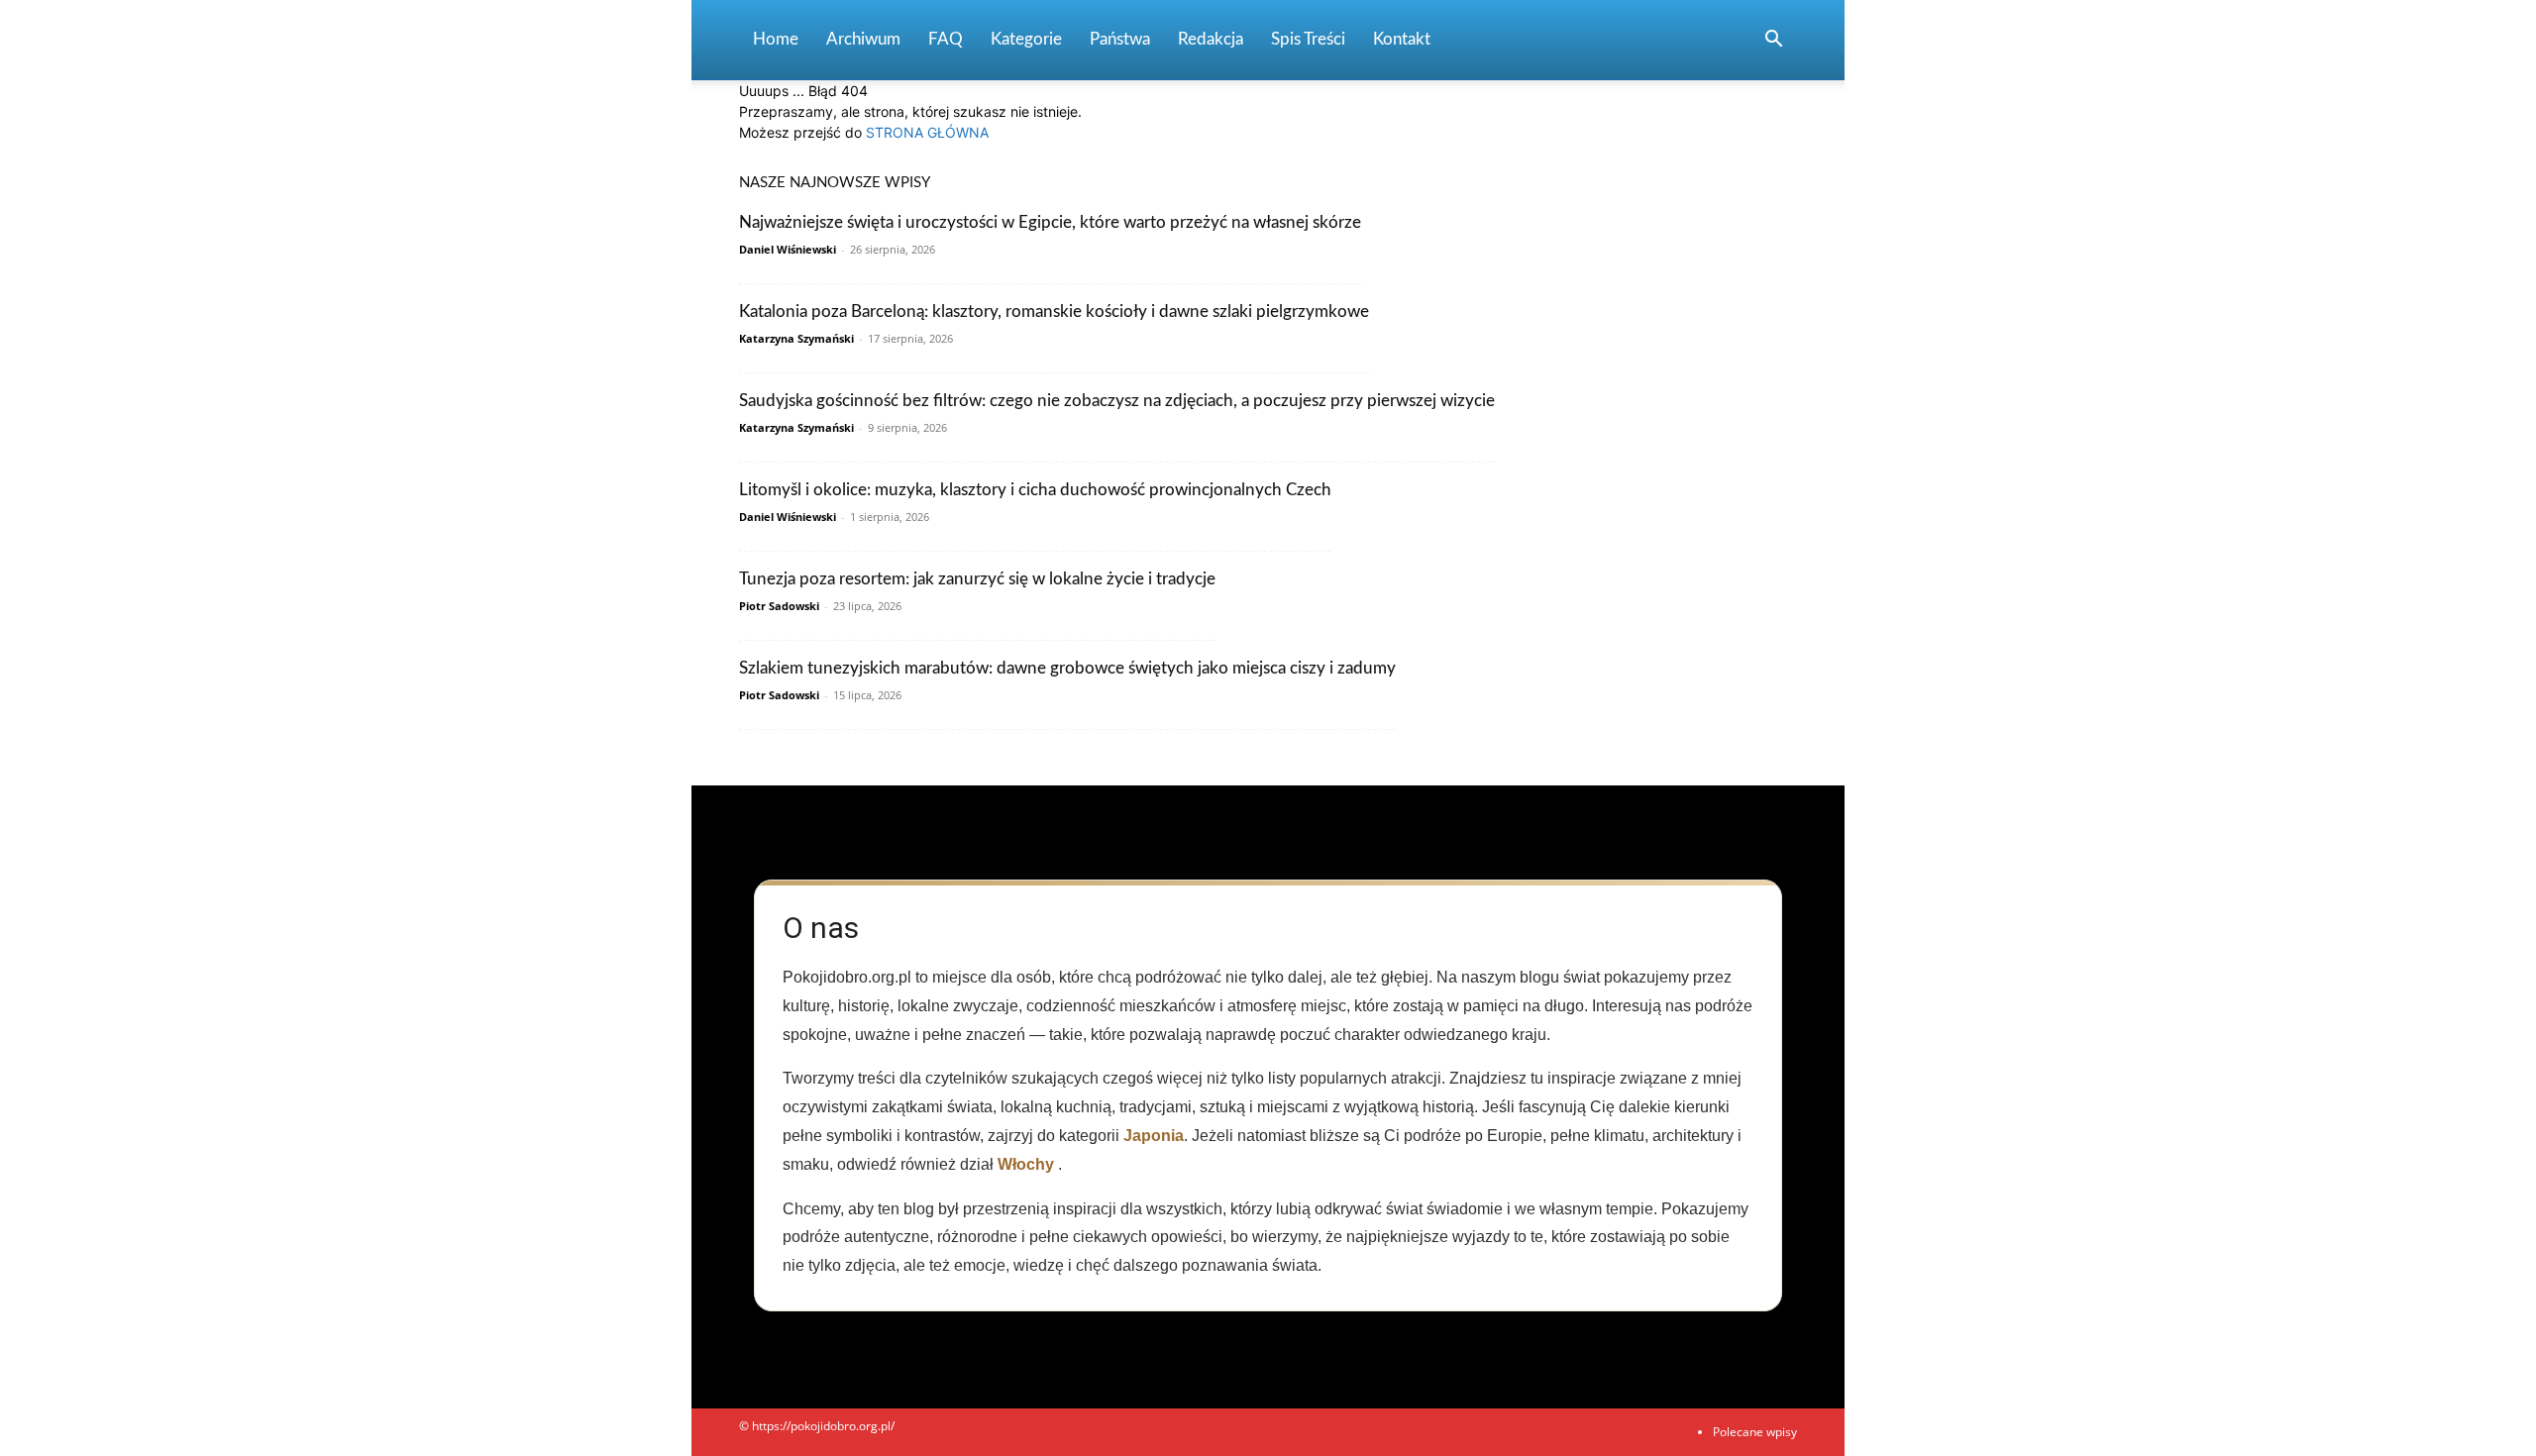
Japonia (1154, 1136)
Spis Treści (1308, 39)
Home (776, 39)
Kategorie (1026, 39)
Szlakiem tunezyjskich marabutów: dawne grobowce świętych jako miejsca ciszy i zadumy (1067, 668)
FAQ (946, 39)
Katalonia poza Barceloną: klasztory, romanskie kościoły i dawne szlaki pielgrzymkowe (1054, 312)
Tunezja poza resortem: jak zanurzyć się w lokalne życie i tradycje (977, 579)
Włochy (1026, 1164)
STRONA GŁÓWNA (927, 132)
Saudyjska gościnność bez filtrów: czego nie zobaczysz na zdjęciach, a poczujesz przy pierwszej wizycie (1117, 401)
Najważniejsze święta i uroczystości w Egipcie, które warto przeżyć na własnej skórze (1050, 222)
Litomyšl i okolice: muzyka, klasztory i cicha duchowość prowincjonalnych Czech (1035, 490)
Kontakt (1402, 39)
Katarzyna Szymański (796, 338)
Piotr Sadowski (779, 606)
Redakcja (1211, 39)
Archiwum (863, 39)
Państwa (1120, 39)
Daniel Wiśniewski (788, 249)
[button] (1773, 41)
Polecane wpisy (1755, 1432)
